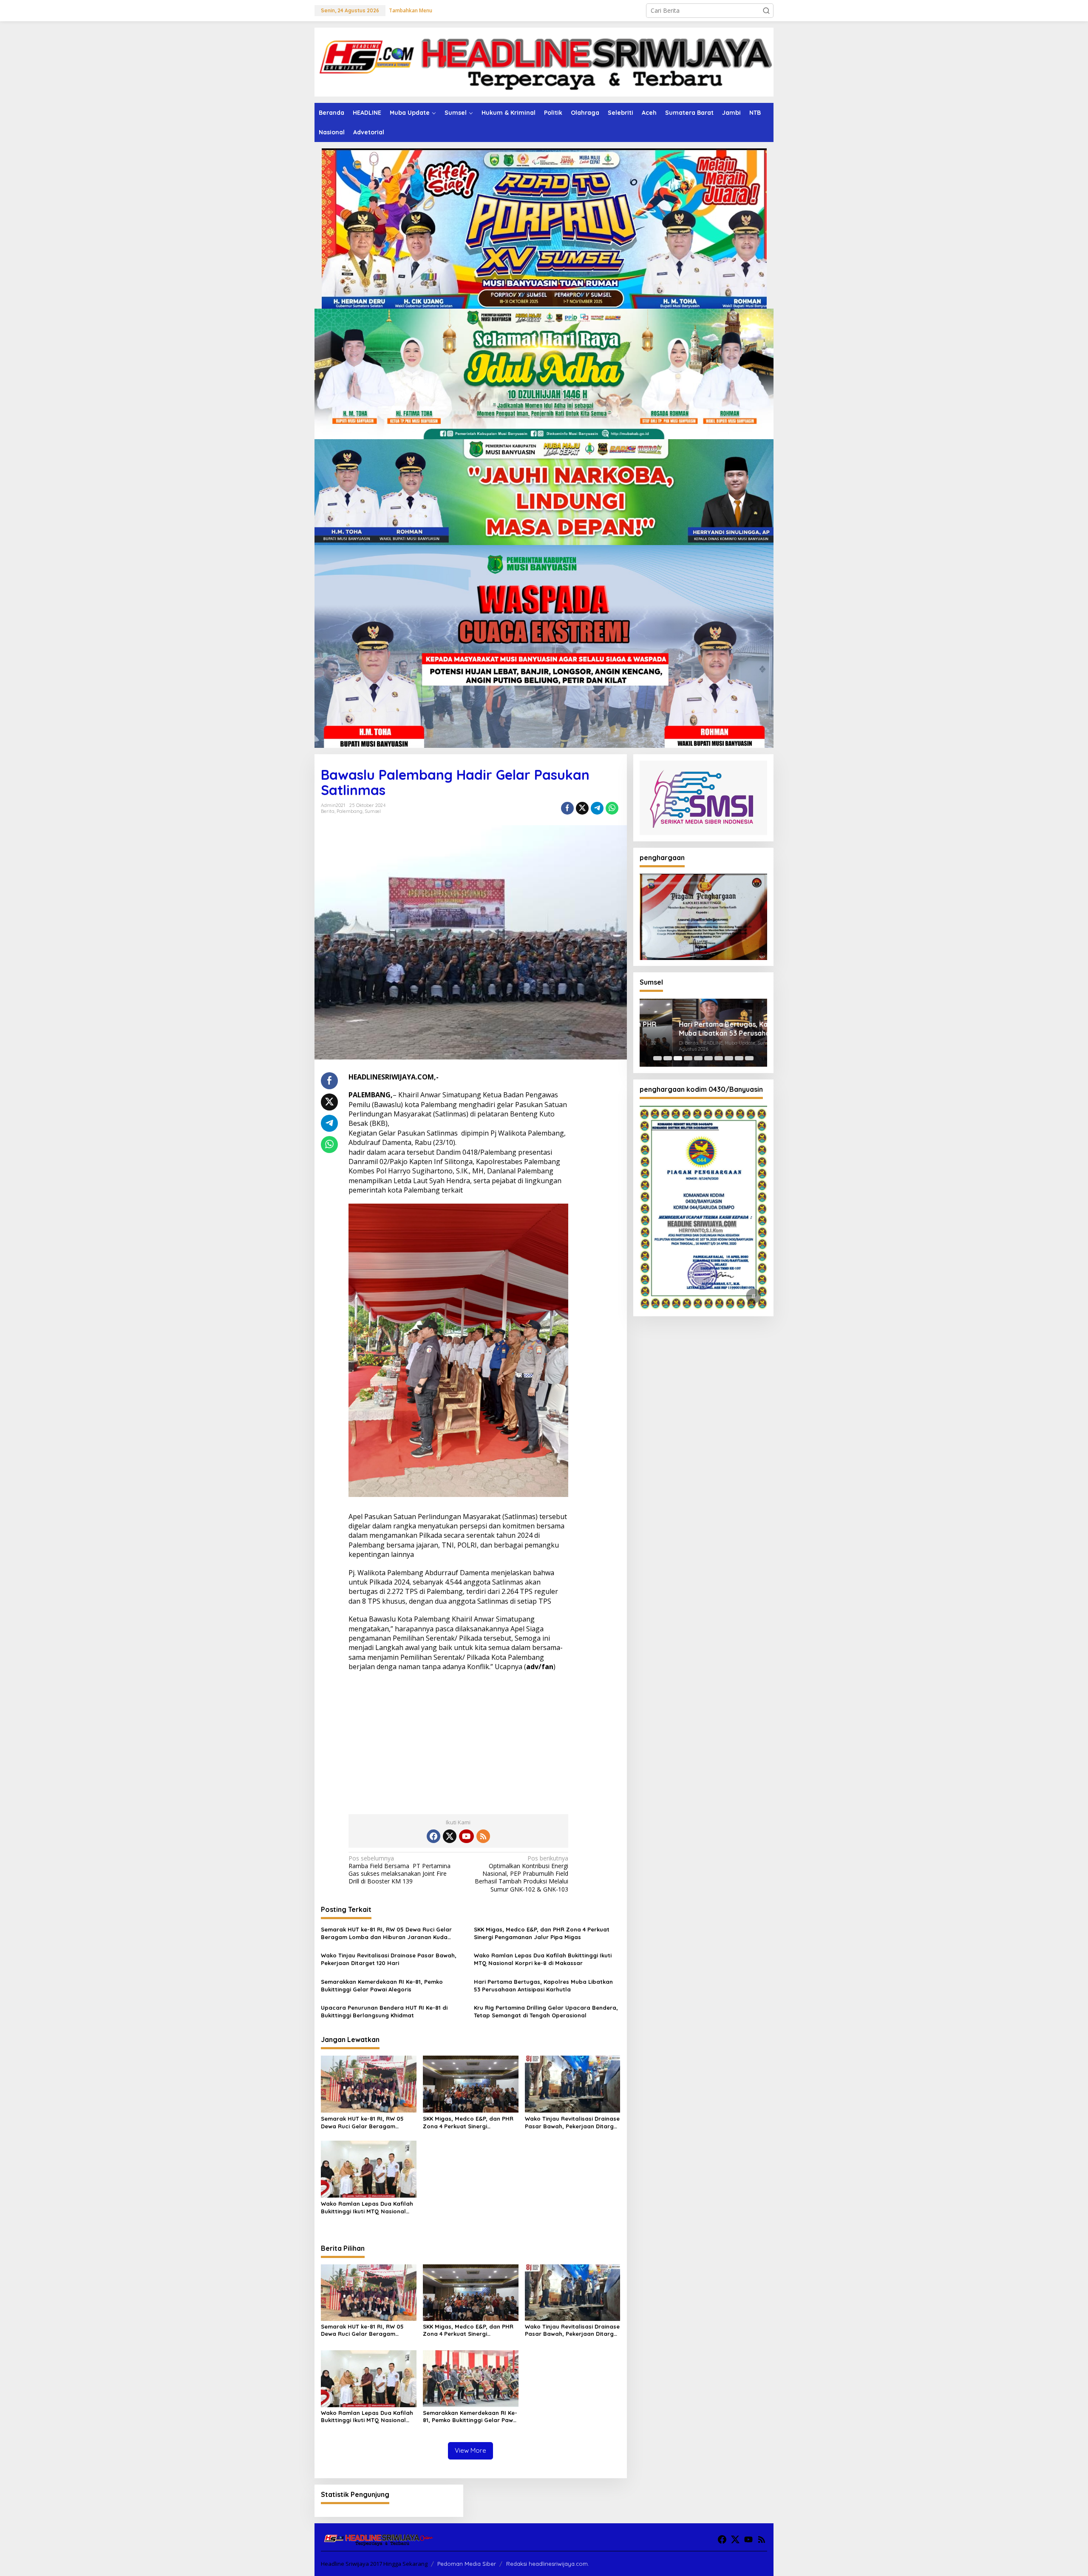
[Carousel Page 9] (739, 1058)
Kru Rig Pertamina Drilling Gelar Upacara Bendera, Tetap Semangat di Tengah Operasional (546, 2011)
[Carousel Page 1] (657, 1058)
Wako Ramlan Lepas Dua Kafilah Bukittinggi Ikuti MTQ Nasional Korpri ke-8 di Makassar (543, 1959)
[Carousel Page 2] (668, 1058)
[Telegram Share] (597, 808)
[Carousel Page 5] (698, 1058)
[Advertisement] (458, 1740)
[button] (766, 11)
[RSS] (483, 1836)
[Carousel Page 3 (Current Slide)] (678, 1058)
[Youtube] (466, 1836)
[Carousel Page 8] (729, 1058)
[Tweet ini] (582, 808)
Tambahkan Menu (411, 10)
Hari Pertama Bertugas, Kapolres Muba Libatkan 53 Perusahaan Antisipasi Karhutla (543, 1985)
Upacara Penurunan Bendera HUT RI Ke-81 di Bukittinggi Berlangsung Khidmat (384, 2011)
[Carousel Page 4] (688, 1058)
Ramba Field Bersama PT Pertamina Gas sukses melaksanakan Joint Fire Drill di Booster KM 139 (399, 1870)
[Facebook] (433, 1836)
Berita (328, 811)
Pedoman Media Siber (467, 2564)
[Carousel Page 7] (719, 1058)
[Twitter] (450, 1836)
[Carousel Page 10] (749, 1058)
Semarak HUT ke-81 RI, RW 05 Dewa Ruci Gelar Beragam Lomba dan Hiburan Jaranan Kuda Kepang (386, 1933)
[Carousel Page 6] (708, 1058)
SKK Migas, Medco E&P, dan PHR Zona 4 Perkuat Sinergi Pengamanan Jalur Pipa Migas (542, 1933)
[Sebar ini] (567, 808)
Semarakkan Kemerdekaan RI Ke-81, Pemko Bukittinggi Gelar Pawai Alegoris (382, 1985)
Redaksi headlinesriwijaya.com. (548, 2564)
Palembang (350, 811)
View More (470, 2450)
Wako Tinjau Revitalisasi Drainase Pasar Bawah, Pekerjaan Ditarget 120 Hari (389, 1959)
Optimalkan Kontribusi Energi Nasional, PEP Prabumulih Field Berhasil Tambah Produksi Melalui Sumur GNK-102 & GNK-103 (521, 1874)
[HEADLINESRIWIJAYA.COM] (544, 61)
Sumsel (373, 811)
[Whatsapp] (612, 808)
